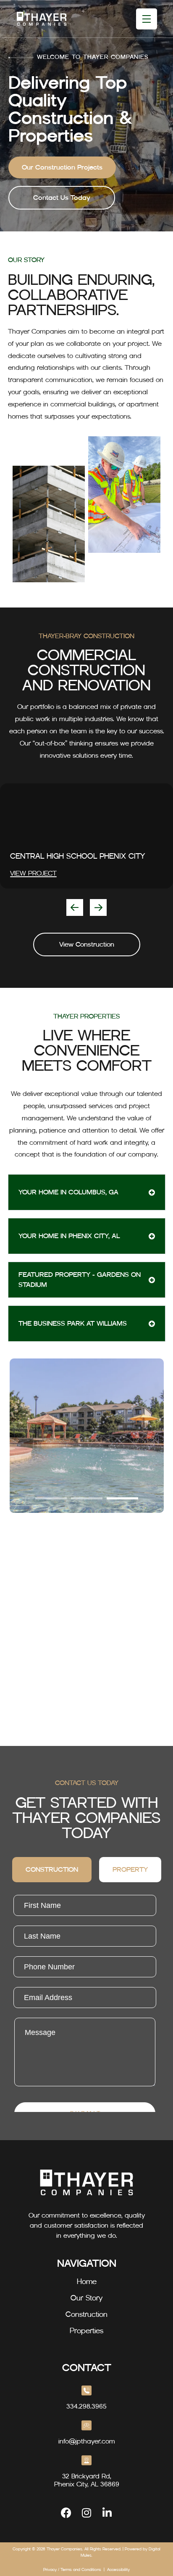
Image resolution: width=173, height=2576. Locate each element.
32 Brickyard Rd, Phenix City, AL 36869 (87, 2480)
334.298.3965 (86, 2406)
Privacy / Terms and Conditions (72, 2569)
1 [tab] (51, 1498)
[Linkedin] (107, 2513)
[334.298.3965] (86, 2390)
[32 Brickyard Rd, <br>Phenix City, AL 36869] (86, 2460)
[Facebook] (66, 2513)
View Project (33, 873)
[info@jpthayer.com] (86, 2425)
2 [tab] (87, 1498)
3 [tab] (122, 1498)
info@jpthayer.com (87, 2441)
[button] (75, 907)
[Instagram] (87, 2513)
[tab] (52, 1870)
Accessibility (118, 2569)
